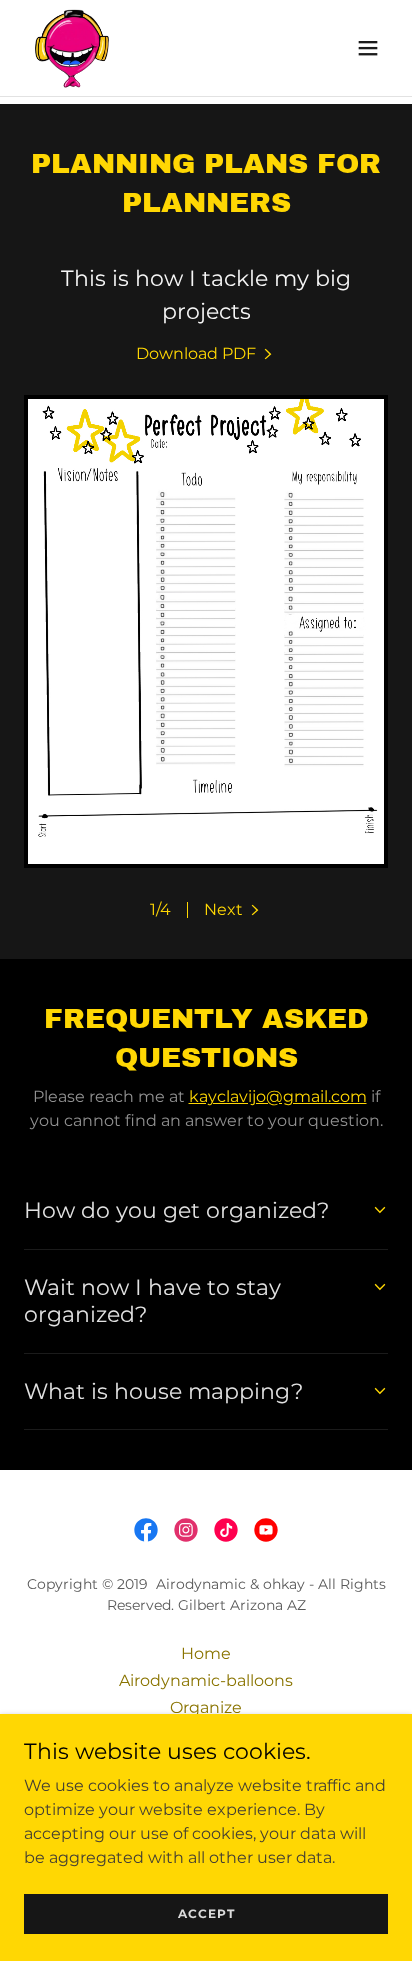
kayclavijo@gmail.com (278, 1096)
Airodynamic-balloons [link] (206, 1680)
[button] (368, 48)
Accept (206, 1913)
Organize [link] (206, 1707)
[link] (72, 48)
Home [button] (206, 1653)
